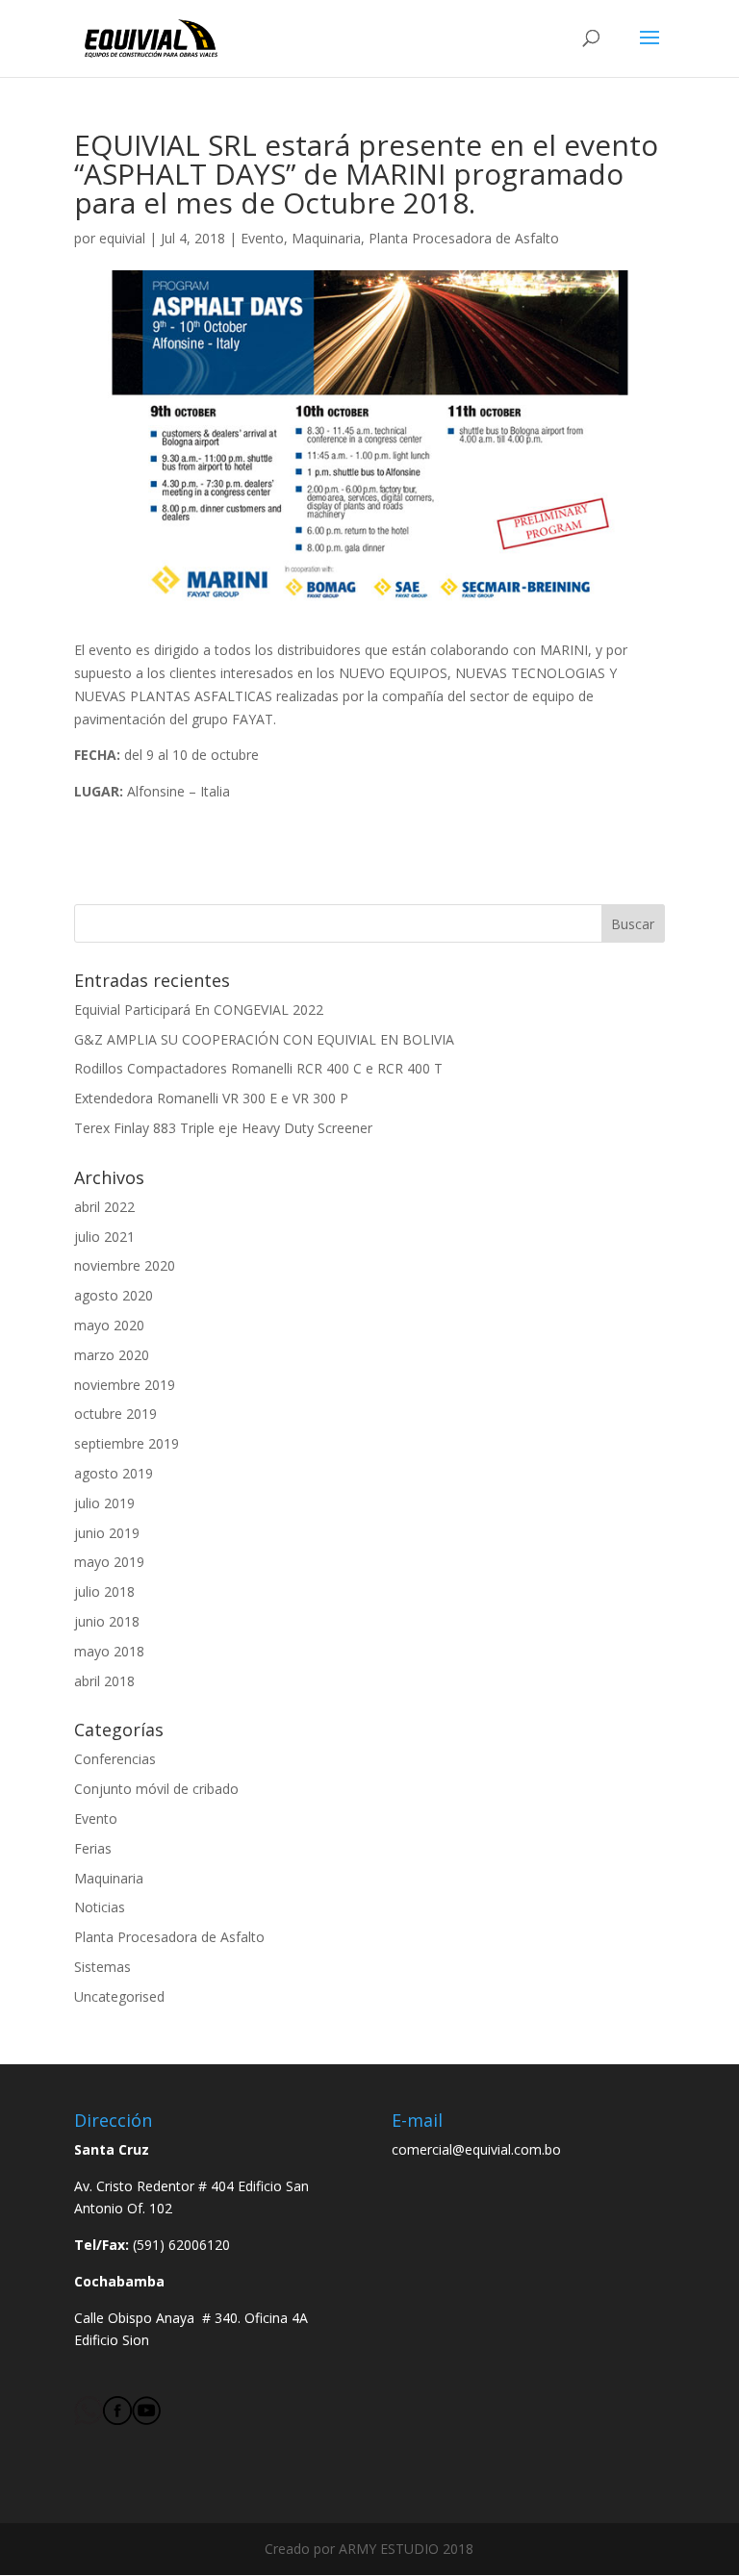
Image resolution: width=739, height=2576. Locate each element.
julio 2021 (104, 1237)
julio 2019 (104, 1503)
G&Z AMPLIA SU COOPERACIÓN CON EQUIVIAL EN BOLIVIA (264, 1039)
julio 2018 (104, 1591)
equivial (122, 238)
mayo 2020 (109, 1325)
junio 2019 (107, 1533)
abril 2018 (104, 1681)
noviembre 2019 (125, 1385)
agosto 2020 (114, 1295)
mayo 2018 (109, 1651)
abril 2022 (104, 1207)
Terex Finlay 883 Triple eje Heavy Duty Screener (223, 1128)
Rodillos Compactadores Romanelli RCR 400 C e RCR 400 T (258, 1068)
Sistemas (102, 1967)
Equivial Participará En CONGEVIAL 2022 (199, 1010)
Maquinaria (326, 238)
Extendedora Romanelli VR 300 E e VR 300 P (211, 1098)
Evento (262, 238)
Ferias (93, 1848)
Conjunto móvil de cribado (156, 1789)
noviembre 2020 (125, 1265)
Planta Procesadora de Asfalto (464, 238)
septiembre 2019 (127, 1443)
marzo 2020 (112, 1355)
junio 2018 (107, 1621)
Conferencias (115, 1759)
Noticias (100, 1907)
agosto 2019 (114, 1473)
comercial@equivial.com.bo (476, 2149)
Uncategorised (119, 1996)
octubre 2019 (115, 1414)
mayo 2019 (109, 1562)
